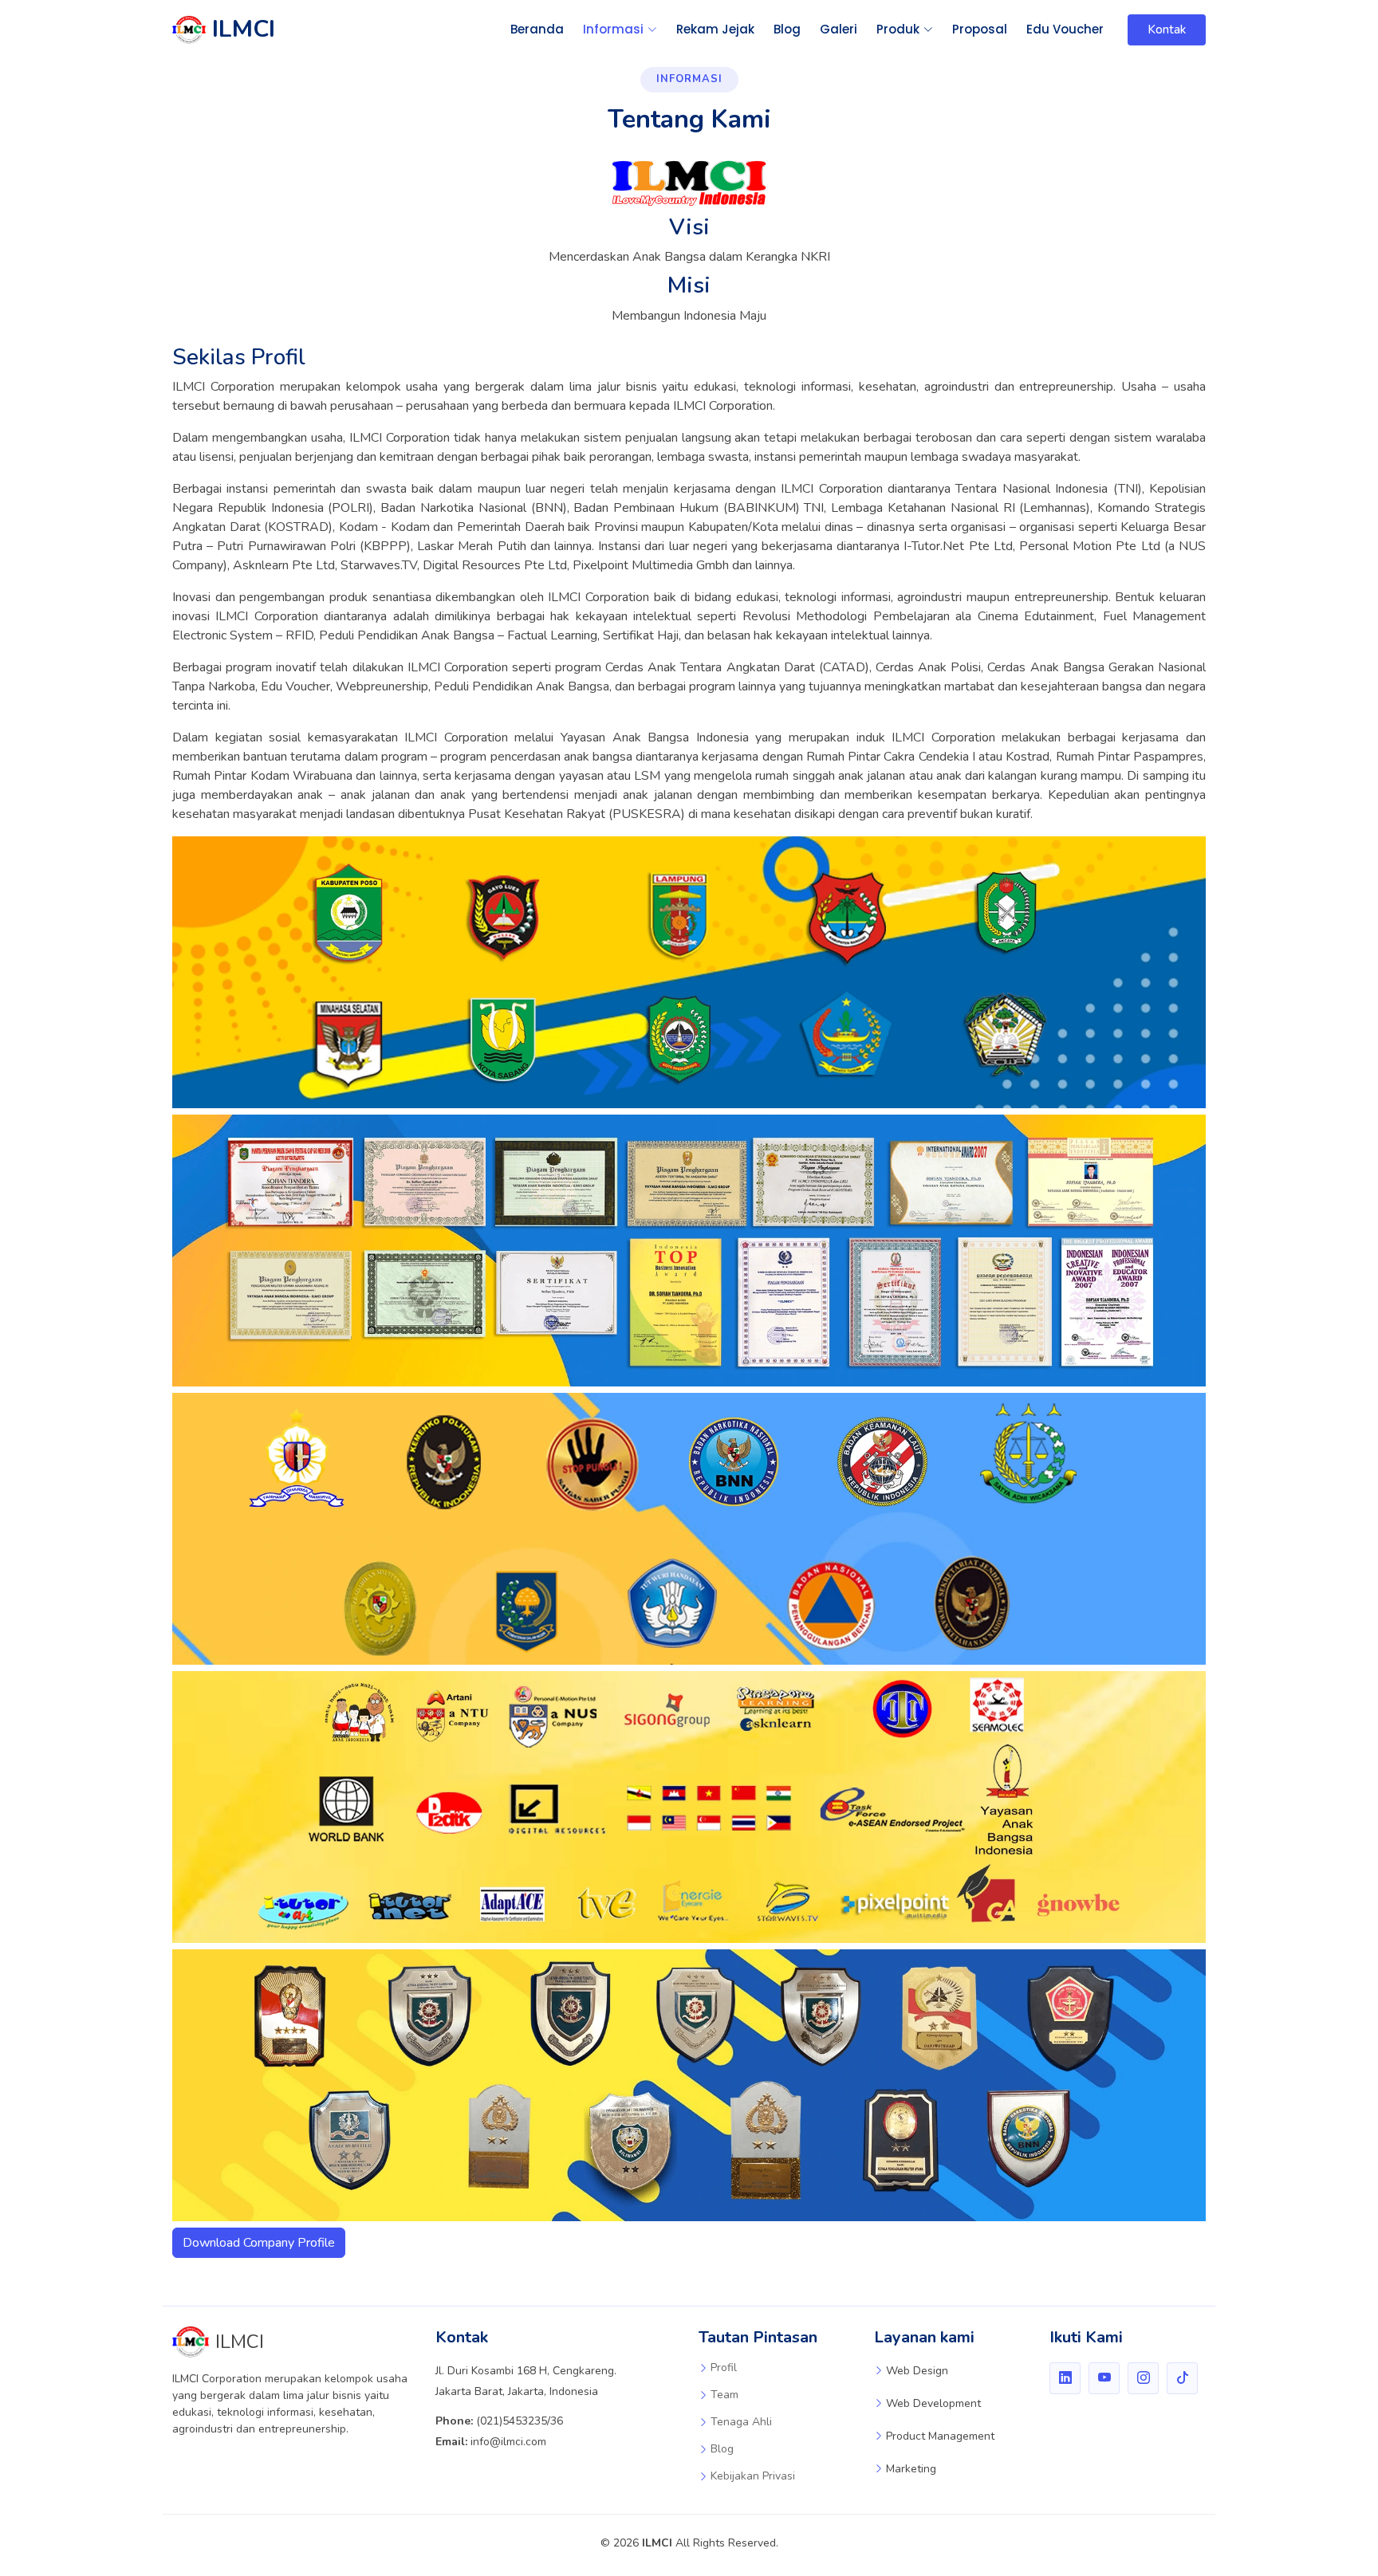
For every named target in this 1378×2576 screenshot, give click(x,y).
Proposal (980, 29)
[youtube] (1104, 2378)
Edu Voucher (1065, 29)
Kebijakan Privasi (753, 2476)
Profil (724, 2368)
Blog (787, 29)
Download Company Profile (259, 2243)
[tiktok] (1182, 2378)
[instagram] (1143, 2378)
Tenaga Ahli (741, 2422)
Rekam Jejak (715, 29)
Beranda (537, 29)
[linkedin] (1065, 2378)
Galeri (839, 29)
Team (724, 2395)
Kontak (1167, 29)
